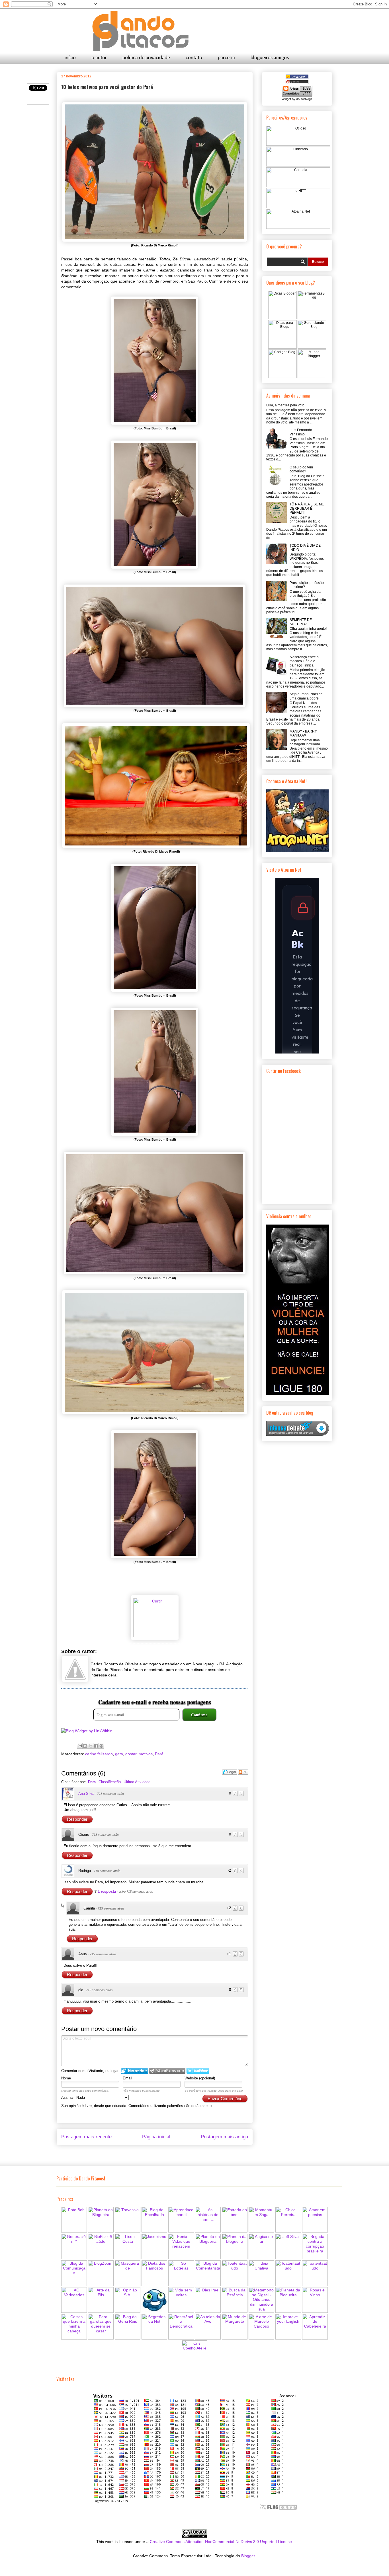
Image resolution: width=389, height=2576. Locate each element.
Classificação (110, 1782)
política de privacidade (146, 58)
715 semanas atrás (111, 1908)
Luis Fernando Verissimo (301, 432)
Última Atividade (137, 1782)
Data (92, 1782)
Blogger (248, 2556)
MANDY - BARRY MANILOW (303, 733)
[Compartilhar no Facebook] (96, 1746)
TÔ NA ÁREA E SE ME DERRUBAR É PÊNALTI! (307, 508)
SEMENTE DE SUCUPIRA (301, 622)
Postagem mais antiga (224, 2137)
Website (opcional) (200, 2078)
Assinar (68, 2097)
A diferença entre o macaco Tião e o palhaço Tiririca (304, 661)
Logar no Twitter (198, 2071)
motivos (146, 1754)
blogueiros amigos (270, 58)
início (70, 58)
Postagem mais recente (86, 2137)
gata (119, 1754)
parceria (226, 58)
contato (194, 58)
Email (127, 2078)
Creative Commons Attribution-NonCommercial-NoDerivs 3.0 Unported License (221, 2542)
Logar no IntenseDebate (135, 2071)
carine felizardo (99, 1754)
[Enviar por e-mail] (80, 1746)
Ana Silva (86, 1794)
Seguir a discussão (243, 1772)
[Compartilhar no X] (91, 1746)
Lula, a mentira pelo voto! (286, 405)
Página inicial (156, 2137)
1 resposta (107, 1891)
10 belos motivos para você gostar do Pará (107, 87)
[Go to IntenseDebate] (298, 1435)
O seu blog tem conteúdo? (301, 469)
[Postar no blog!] (85, 1746)
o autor (99, 58)
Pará (159, 1754)
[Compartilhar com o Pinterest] (101, 1746)
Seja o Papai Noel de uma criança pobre (306, 696)
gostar (131, 1754)
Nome (66, 2078)
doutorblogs (304, 99)
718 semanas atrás (110, 1794)
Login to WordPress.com (167, 2071)
